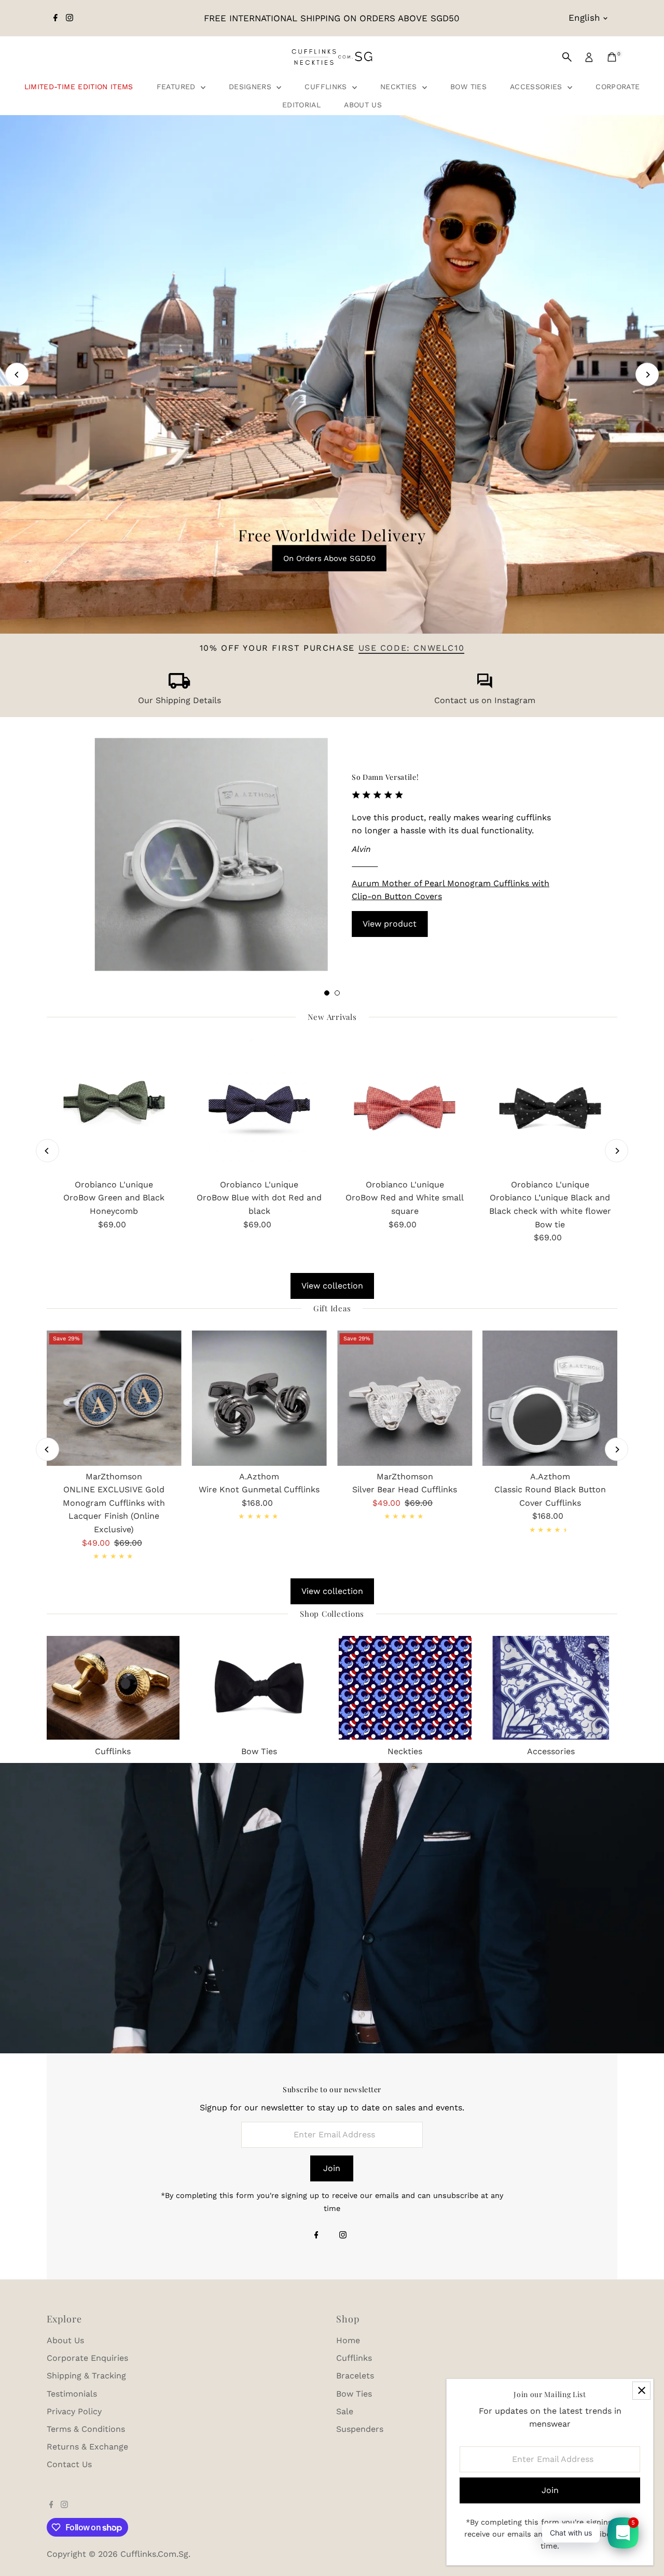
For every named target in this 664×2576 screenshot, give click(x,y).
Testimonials (72, 2394)
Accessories (537, 87)
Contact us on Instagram (485, 700)
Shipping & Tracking (86, 2376)
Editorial (301, 105)
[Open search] (567, 57)
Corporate (618, 87)
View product (390, 924)
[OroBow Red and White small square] (405, 1107)
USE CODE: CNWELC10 (412, 648)
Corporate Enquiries (87, 2358)
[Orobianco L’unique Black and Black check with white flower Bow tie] (550, 1107)
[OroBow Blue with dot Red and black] (259, 1107)
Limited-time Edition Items (79, 87)
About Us (363, 105)
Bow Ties (468, 87)
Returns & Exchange (87, 2447)
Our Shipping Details (179, 700)
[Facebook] (56, 18)
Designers (252, 87)
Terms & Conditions (86, 2429)
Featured (177, 87)
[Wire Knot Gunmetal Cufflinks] (259, 1398)
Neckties (400, 87)
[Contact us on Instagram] (485, 686)
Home (348, 2340)
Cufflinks (327, 87)
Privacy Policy (74, 2411)
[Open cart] (612, 57)
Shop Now (334, 257)
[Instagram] (70, 18)
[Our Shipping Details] (179, 686)
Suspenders (360, 2429)
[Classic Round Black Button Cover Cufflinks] (550, 1398)
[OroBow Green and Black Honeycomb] (114, 1107)
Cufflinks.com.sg (154, 2554)
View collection (332, 1286)
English (584, 18)
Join (332, 2168)
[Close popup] (641, 2391)
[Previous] (17, 375)
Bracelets (355, 2376)
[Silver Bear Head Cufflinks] (405, 1398)
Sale (345, 2411)
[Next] (647, 375)
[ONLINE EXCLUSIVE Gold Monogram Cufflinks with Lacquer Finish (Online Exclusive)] (114, 1398)
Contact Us (69, 2464)
